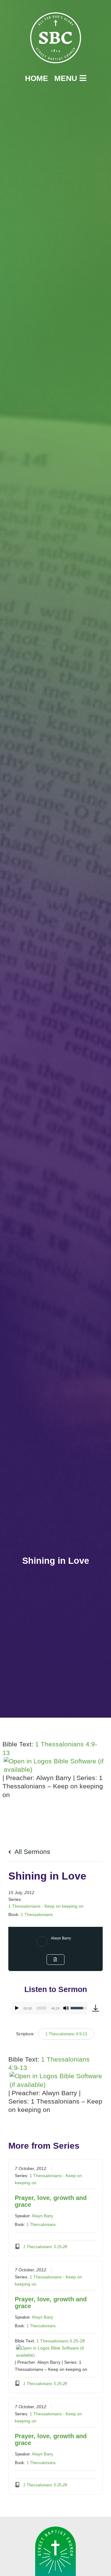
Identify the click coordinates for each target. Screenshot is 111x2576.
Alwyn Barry (61, 1938)
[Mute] (66, 2008)
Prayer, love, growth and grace (51, 2201)
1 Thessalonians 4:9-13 (66, 2034)
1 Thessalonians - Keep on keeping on (46, 1906)
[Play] (17, 2008)
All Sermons (32, 1852)
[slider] (41, 2008)
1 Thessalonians (37, 1914)
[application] (50, 2008)
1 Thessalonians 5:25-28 (61, 2341)
